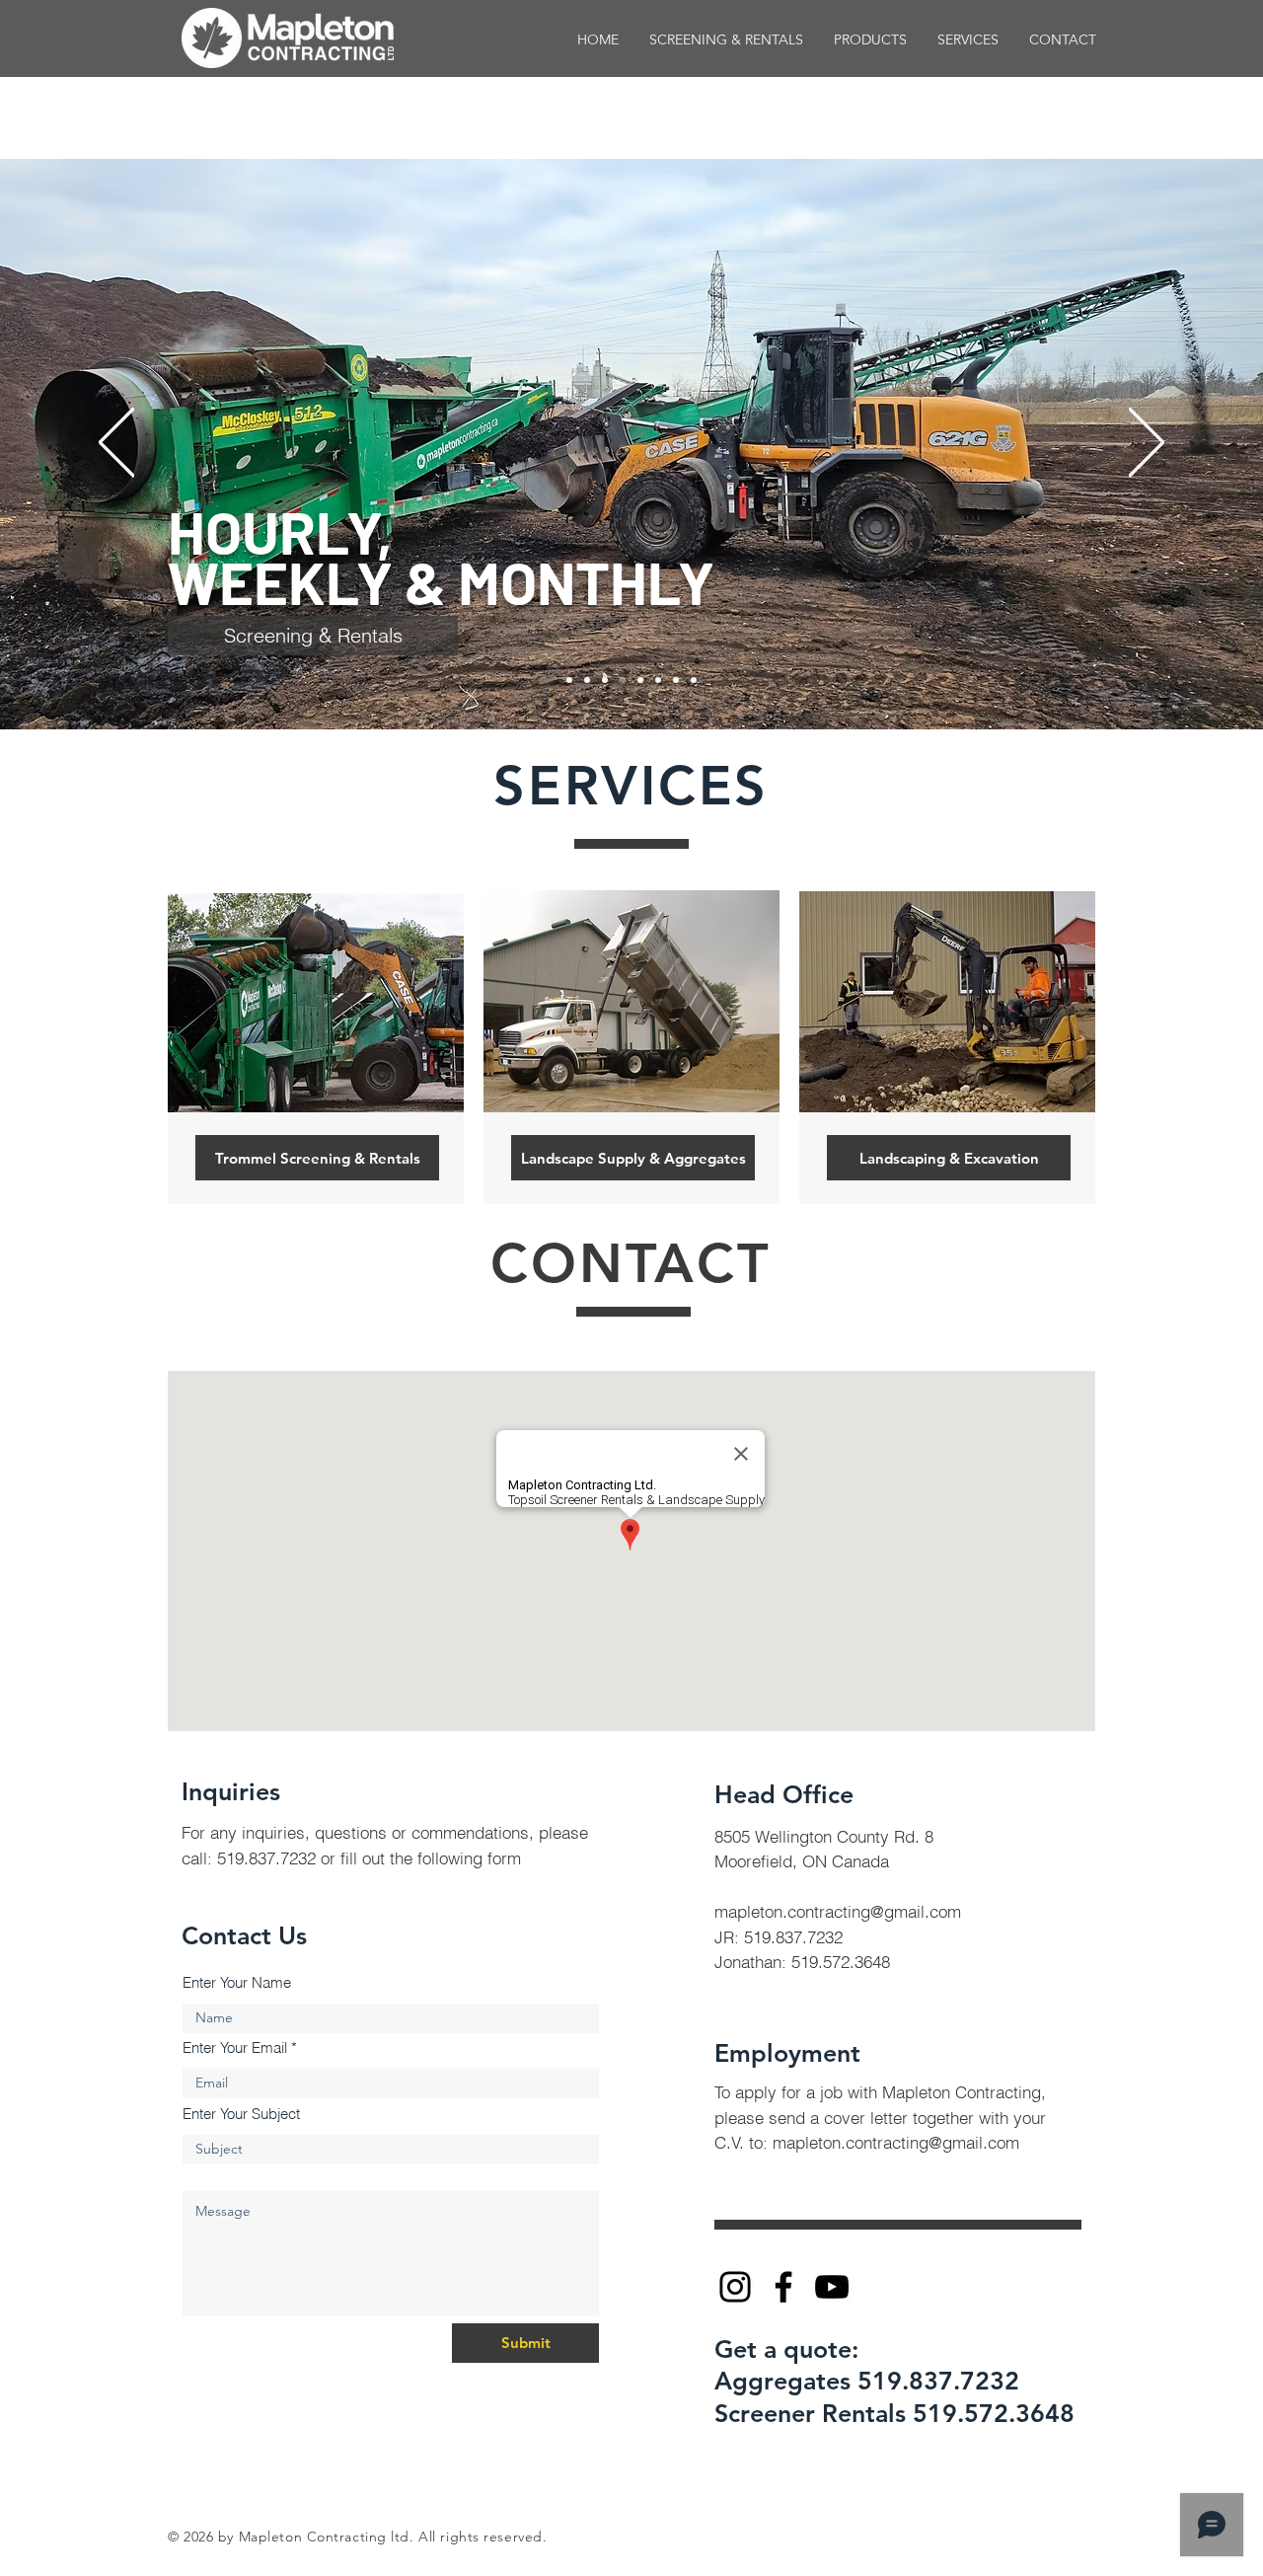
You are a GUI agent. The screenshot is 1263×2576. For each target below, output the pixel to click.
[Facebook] (783, 2287)
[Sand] (658, 680)
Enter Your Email (235, 2047)
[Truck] (694, 680)
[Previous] (116, 444)
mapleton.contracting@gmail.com (838, 1911)
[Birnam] (569, 680)
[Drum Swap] (640, 680)
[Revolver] (676, 680)
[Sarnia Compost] (623, 680)
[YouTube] (832, 2287)
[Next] (1147, 444)
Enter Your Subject (241, 2114)
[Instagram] (735, 2287)
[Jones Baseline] (605, 680)
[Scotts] (587, 680)
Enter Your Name (237, 1982)
